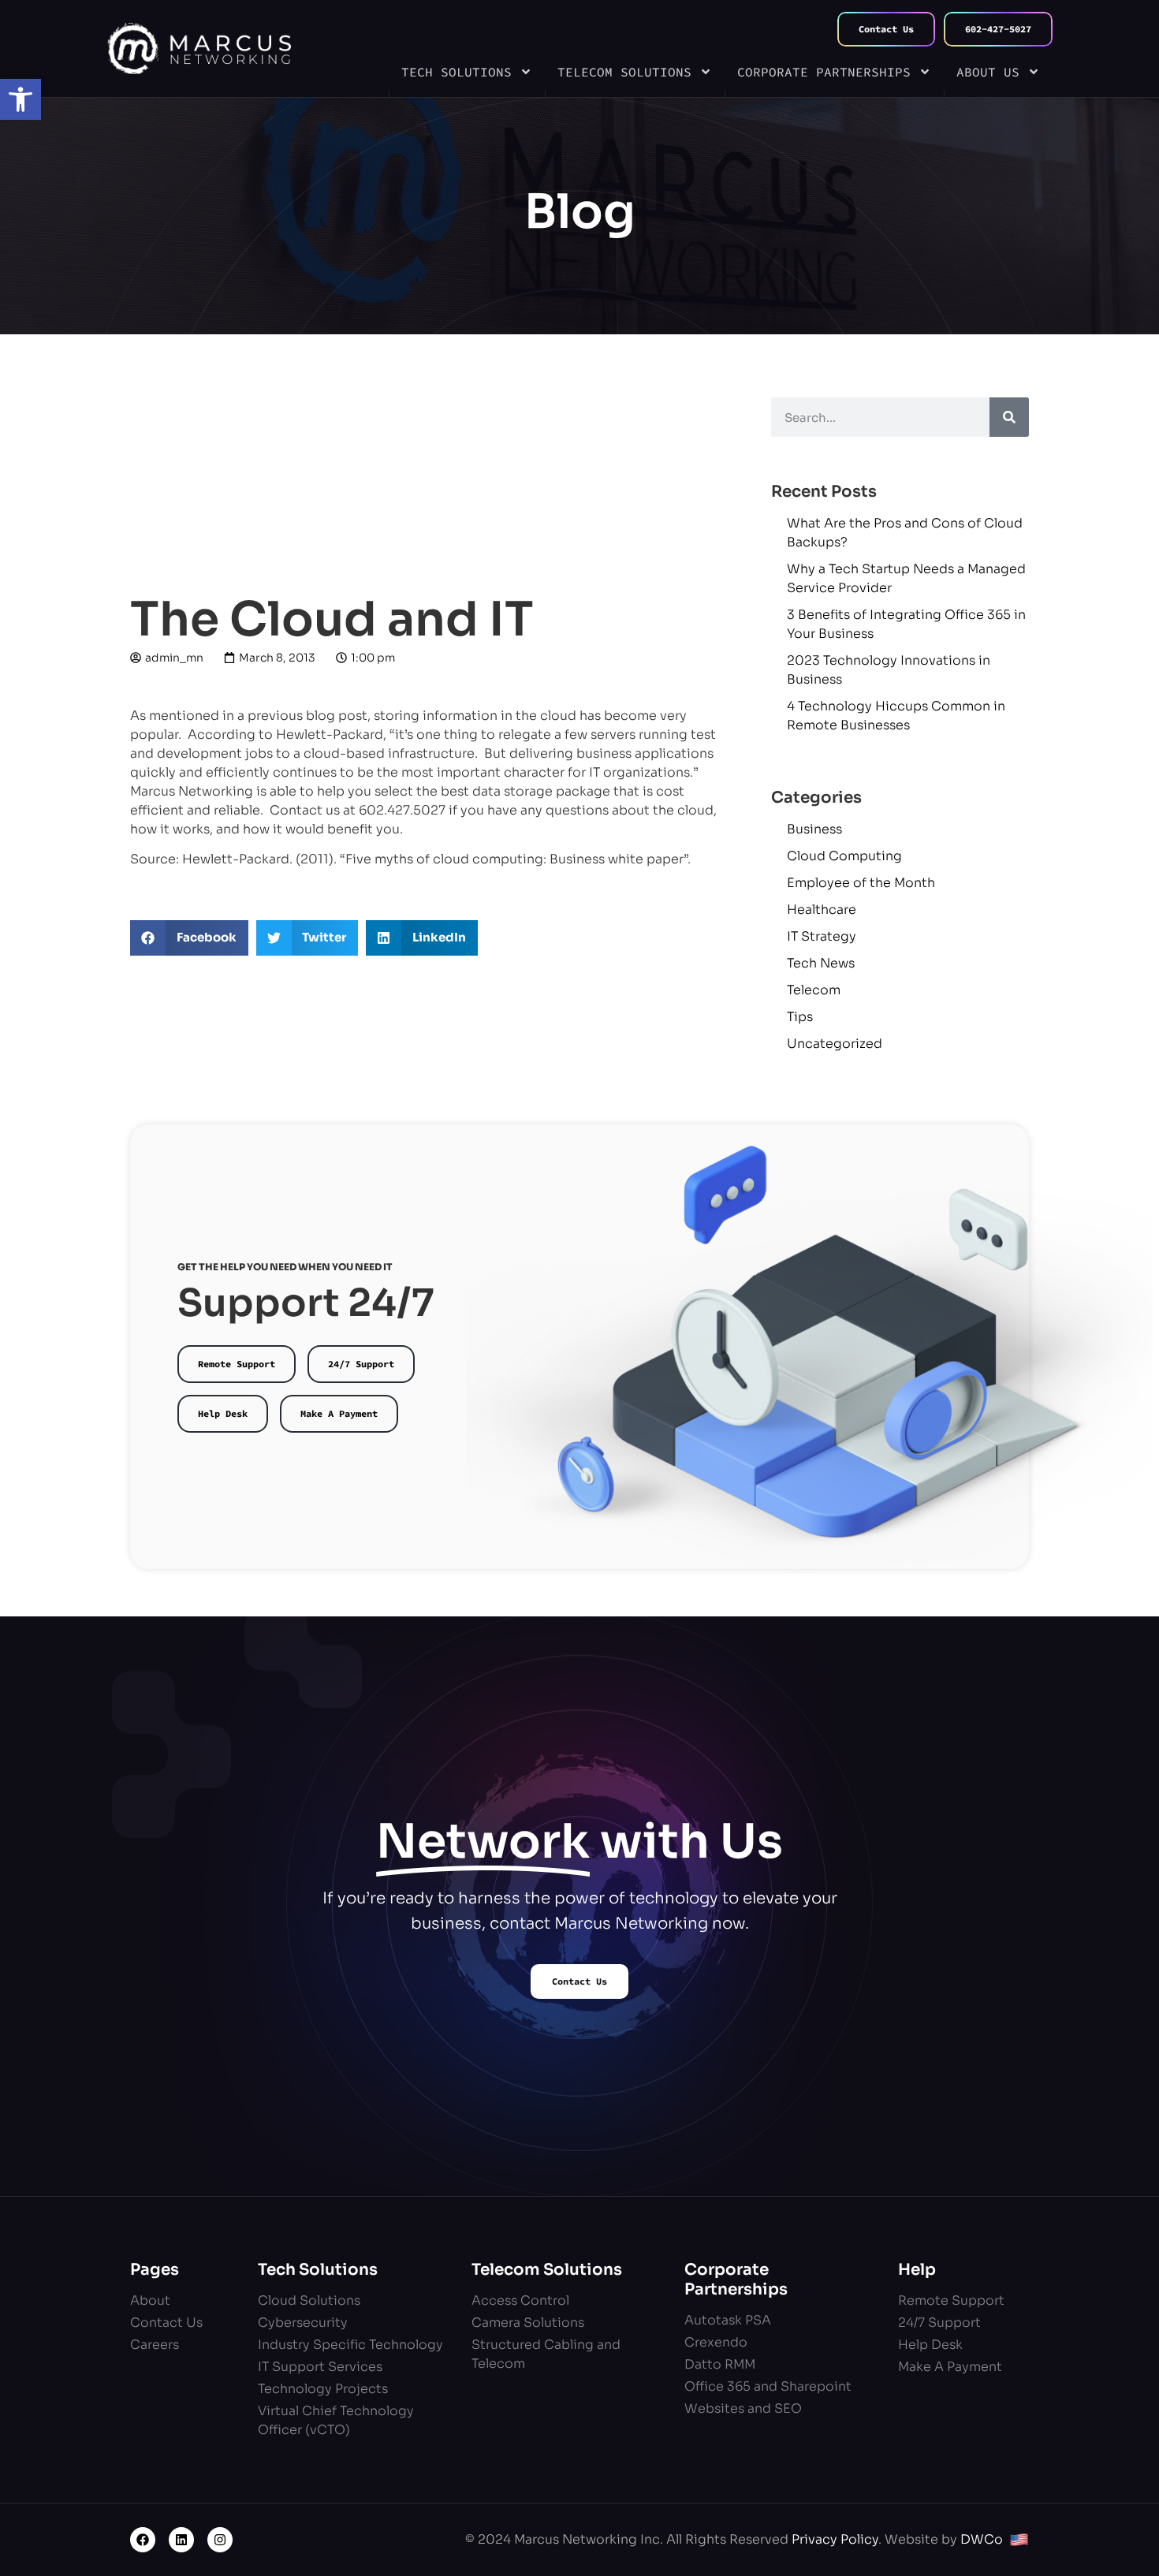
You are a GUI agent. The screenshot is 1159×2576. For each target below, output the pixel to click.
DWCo (982, 2539)
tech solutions (457, 72)
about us (988, 72)
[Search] (1009, 417)
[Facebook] (143, 2540)
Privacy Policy (835, 2539)
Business (814, 829)
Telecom (814, 990)
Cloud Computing (844, 856)
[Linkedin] (181, 2540)
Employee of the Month (861, 883)
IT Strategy (822, 936)
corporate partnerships (824, 72)
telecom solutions (624, 72)
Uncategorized (835, 1044)
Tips (800, 1017)
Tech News (821, 963)
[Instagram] (220, 2540)
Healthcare (822, 910)
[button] (20, 99)
